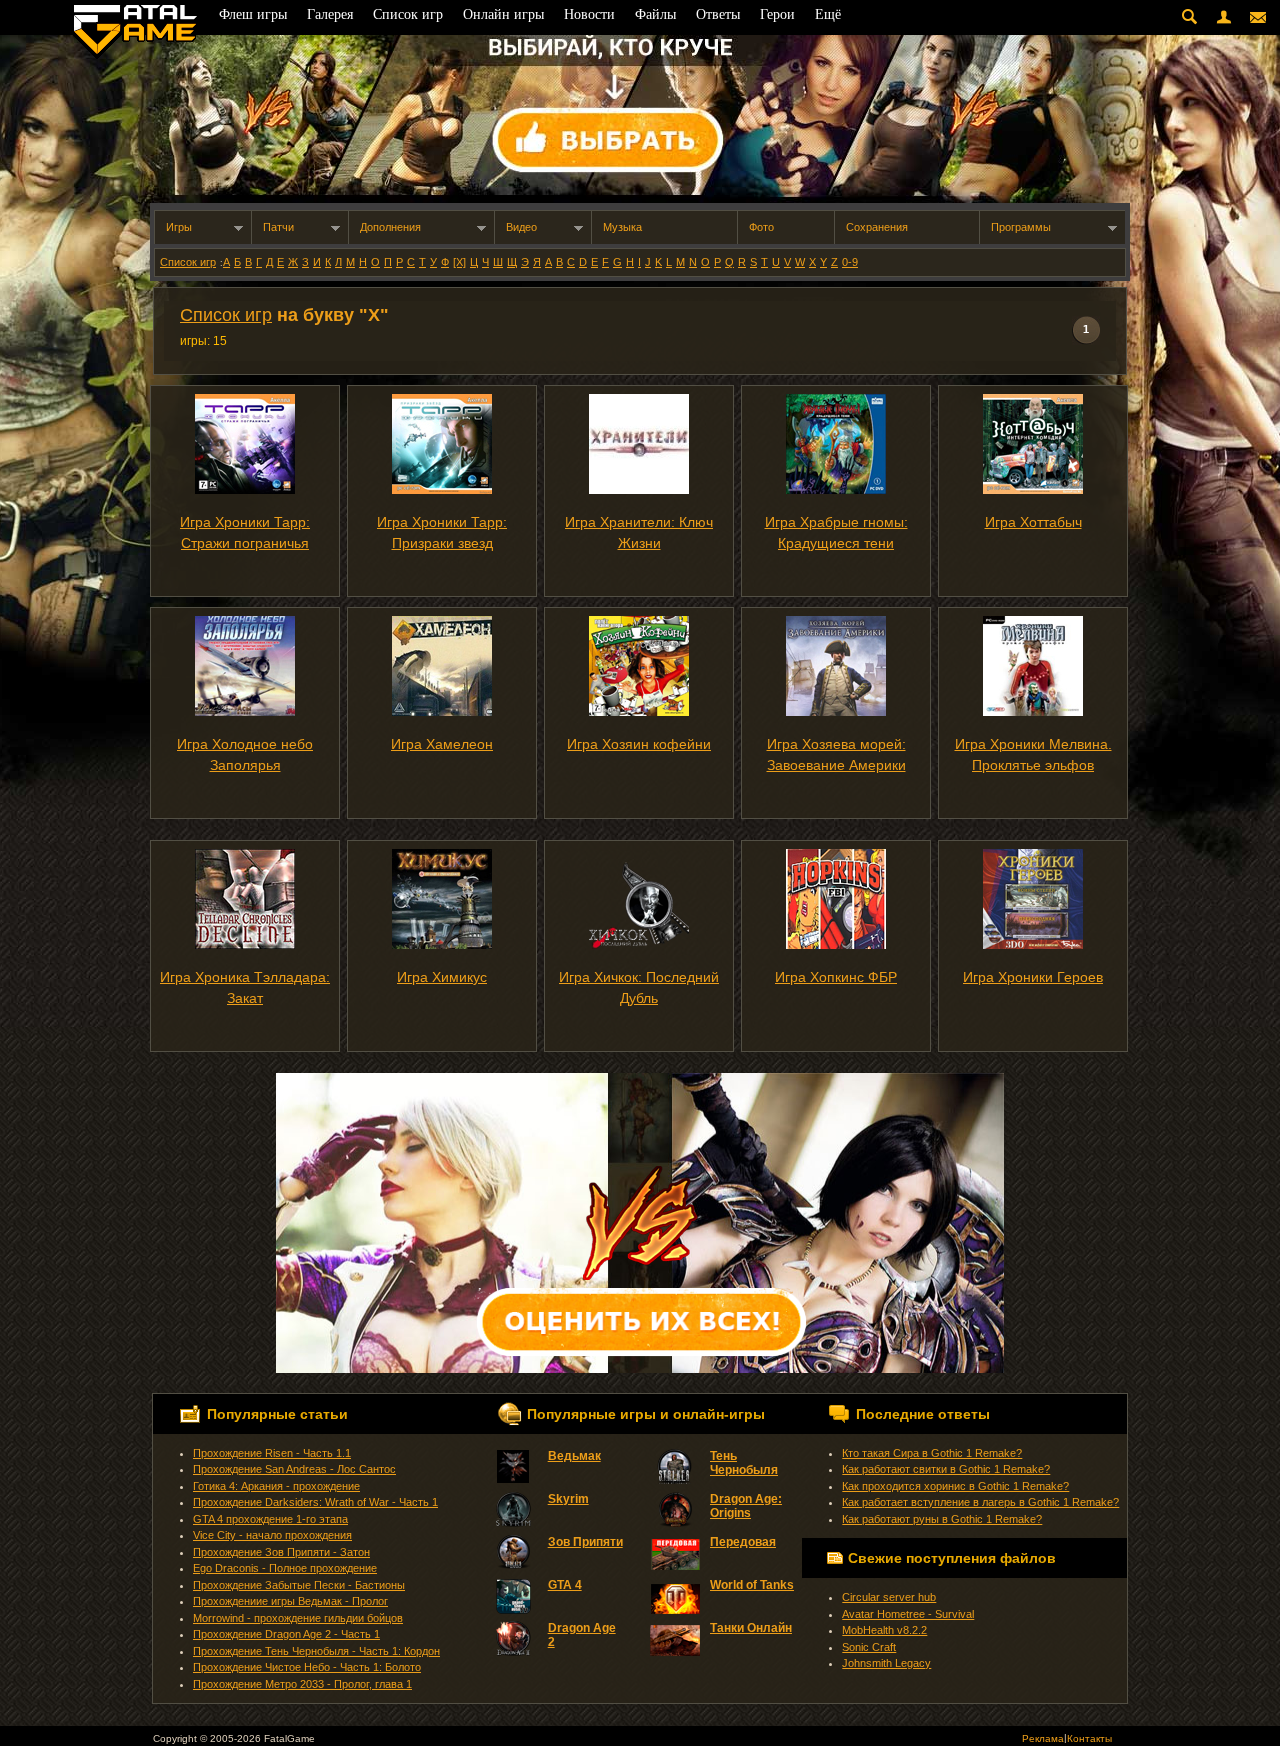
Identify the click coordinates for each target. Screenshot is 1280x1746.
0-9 (850, 262)
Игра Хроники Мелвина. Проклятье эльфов (1033, 754)
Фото (761, 227)
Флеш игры (253, 14)
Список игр (188, 262)
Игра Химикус (442, 977)
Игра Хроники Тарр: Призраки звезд (442, 532)
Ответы (718, 14)
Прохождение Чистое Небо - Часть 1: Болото (307, 1667)
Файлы (655, 14)
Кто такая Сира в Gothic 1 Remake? (932, 1453)
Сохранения (877, 227)
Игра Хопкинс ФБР (836, 977)
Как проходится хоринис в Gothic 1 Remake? (955, 1486)
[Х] (459, 262)
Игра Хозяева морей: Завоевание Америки (836, 754)
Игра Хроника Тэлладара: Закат (245, 987)
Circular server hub (889, 1597)
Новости (589, 14)
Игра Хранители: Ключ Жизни (639, 532)
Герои (777, 14)
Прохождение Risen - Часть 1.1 (272, 1453)
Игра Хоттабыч (1033, 522)
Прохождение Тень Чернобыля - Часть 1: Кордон (316, 1651)
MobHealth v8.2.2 (884, 1630)
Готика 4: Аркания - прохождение (276, 1486)
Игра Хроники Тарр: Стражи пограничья (245, 532)
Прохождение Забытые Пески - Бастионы (299, 1585)
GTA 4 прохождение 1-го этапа (270, 1519)
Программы (1021, 227)
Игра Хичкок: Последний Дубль (639, 987)
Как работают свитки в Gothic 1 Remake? (946, 1469)
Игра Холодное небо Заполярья (245, 754)
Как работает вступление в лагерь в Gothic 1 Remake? (980, 1502)
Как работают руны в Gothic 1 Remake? (942, 1519)
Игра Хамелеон (442, 744)
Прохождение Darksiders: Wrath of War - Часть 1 (315, 1502)
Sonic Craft (869, 1647)
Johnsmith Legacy (886, 1663)
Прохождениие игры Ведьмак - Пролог (290, 1601)
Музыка (622, 227)
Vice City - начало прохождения (272, 1535)
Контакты (1089, 1738)
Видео (521, 227)
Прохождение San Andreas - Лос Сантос (294, 1469)
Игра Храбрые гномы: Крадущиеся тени (836, 532)
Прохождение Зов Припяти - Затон (281, 1552)
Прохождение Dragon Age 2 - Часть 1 (286, 1634)
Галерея (330, 14)
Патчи (278, 227)
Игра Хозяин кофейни (639, 744)
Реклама (1043, 1738)
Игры (179, 227)
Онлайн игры (503, 14)
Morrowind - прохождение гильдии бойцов (298, 1618)
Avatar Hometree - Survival (908, 1614)
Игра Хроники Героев (1033, 977)
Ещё (828, 14)
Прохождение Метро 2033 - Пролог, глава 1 (302, 1684)
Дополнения (390, 227)
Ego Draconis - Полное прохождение (285, 1568)
